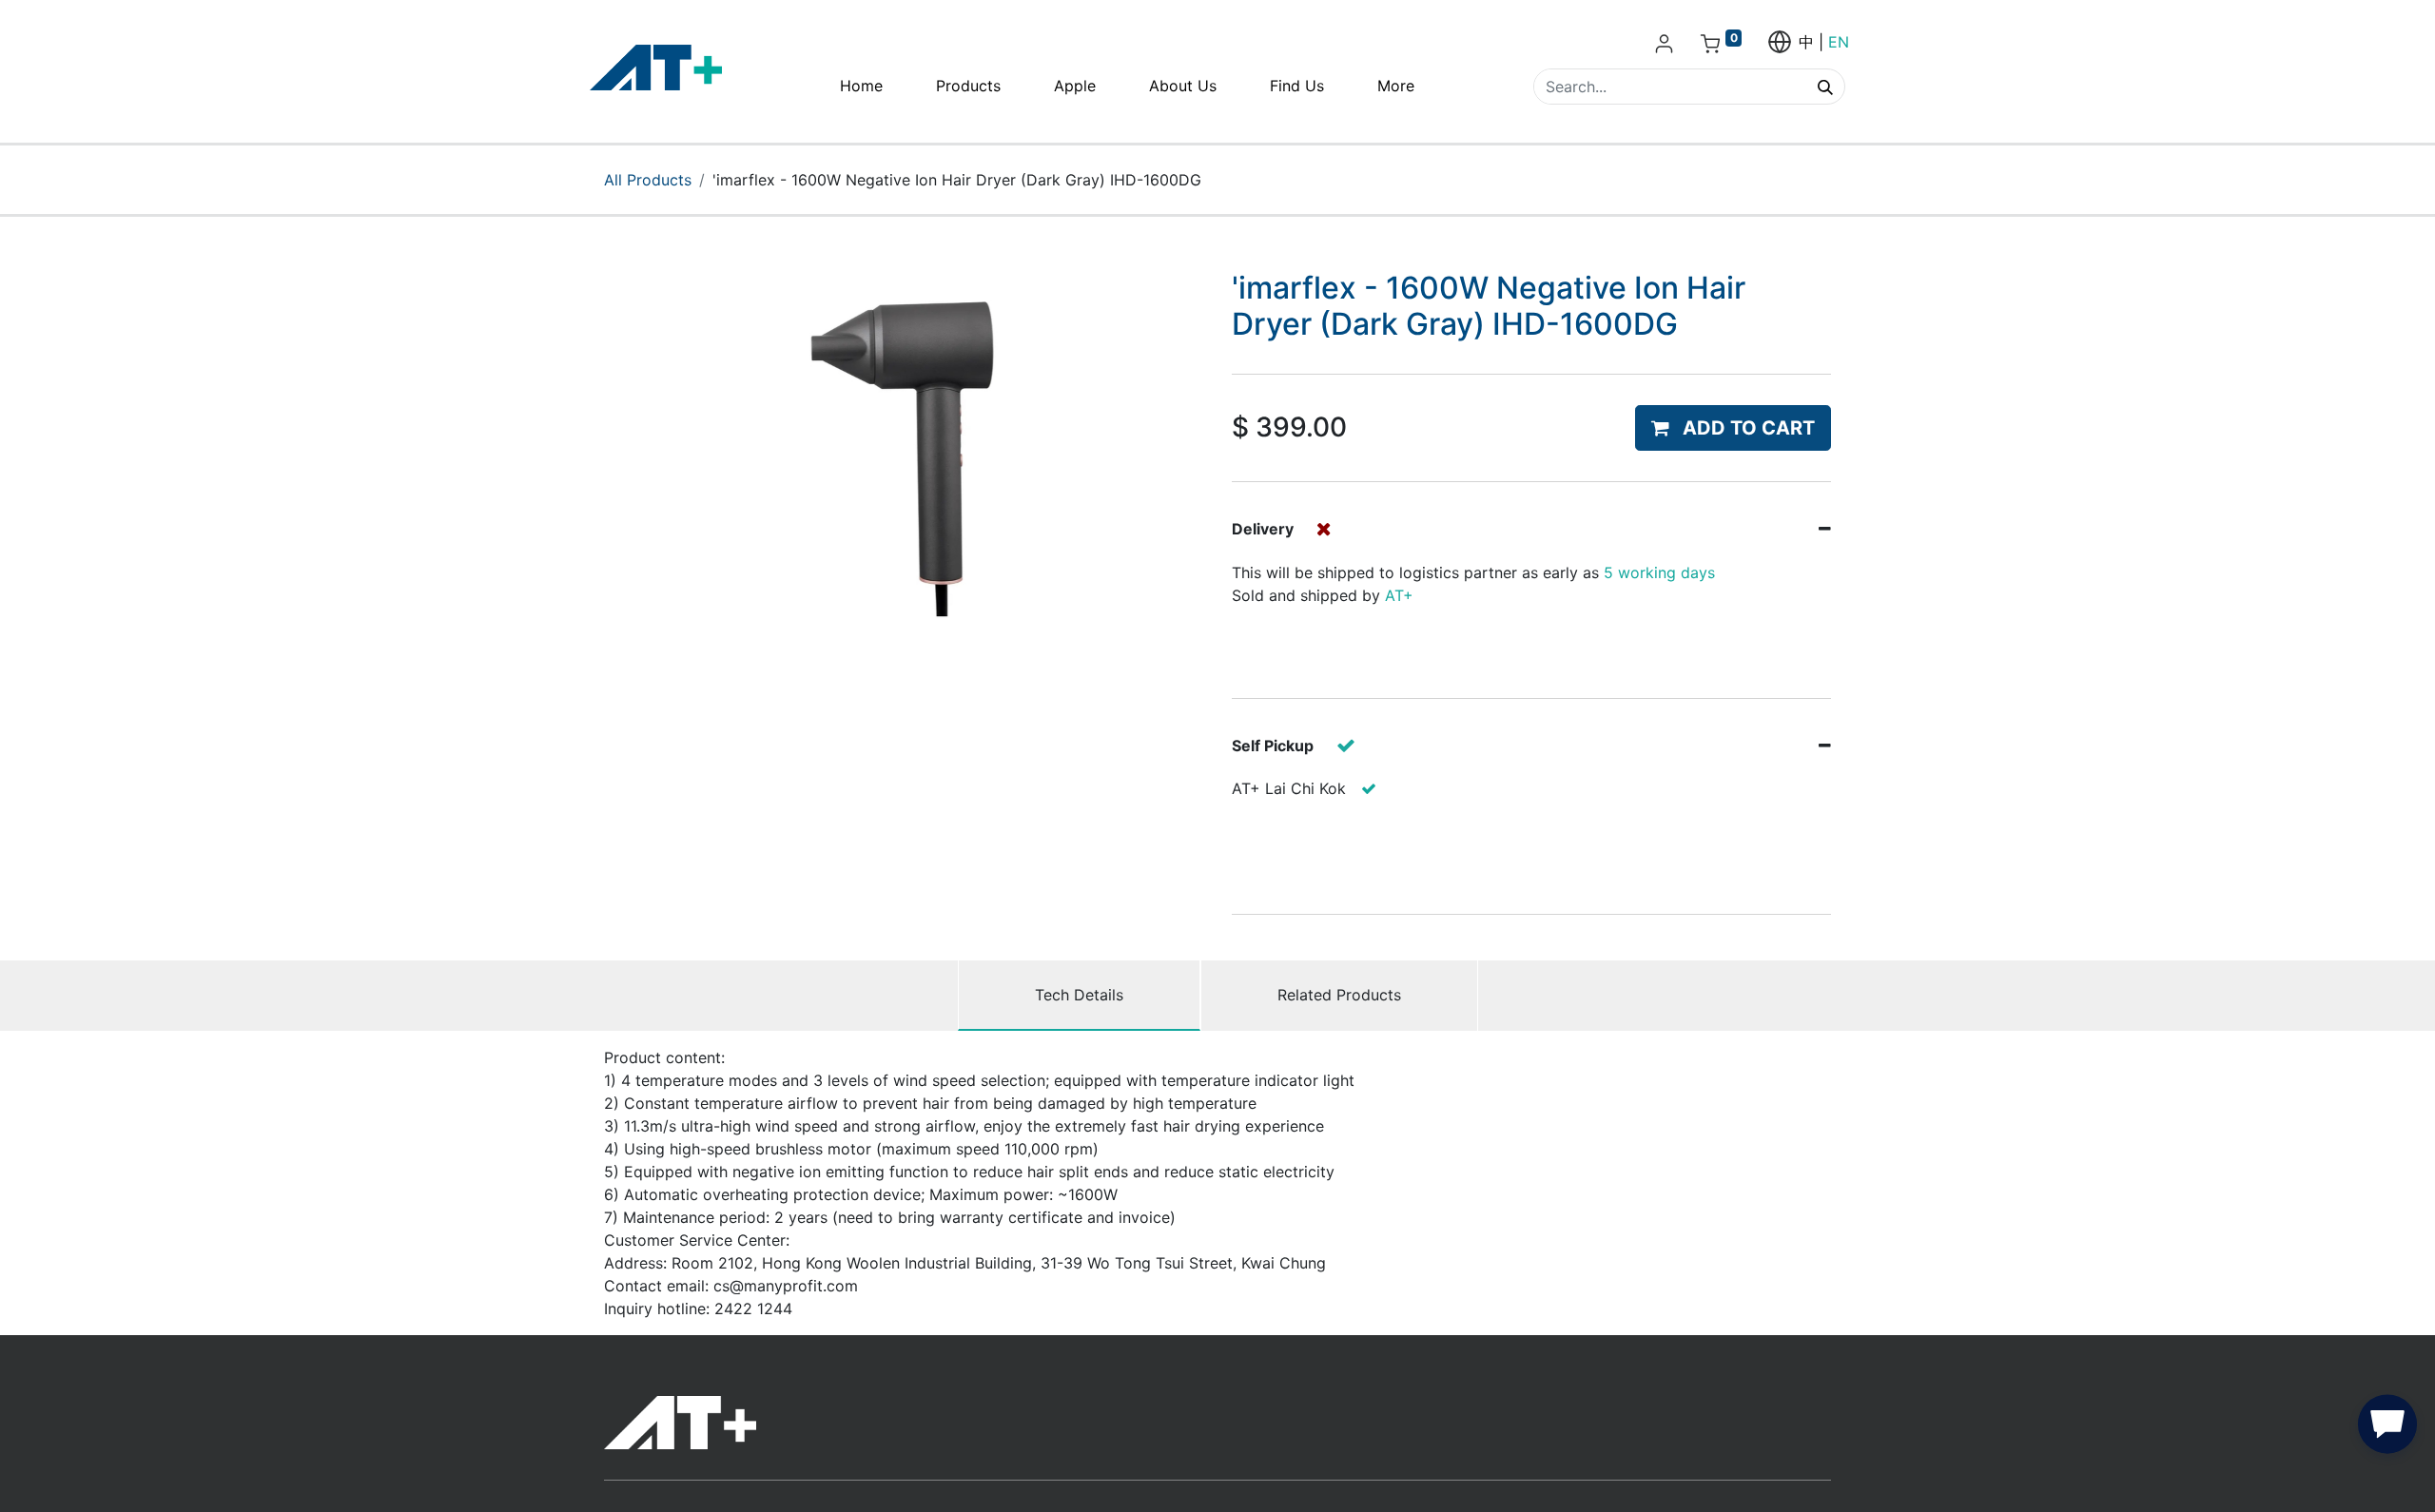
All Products (648, 180)
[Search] (1825, 87)
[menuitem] (861, 86)
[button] (1733, 428)
